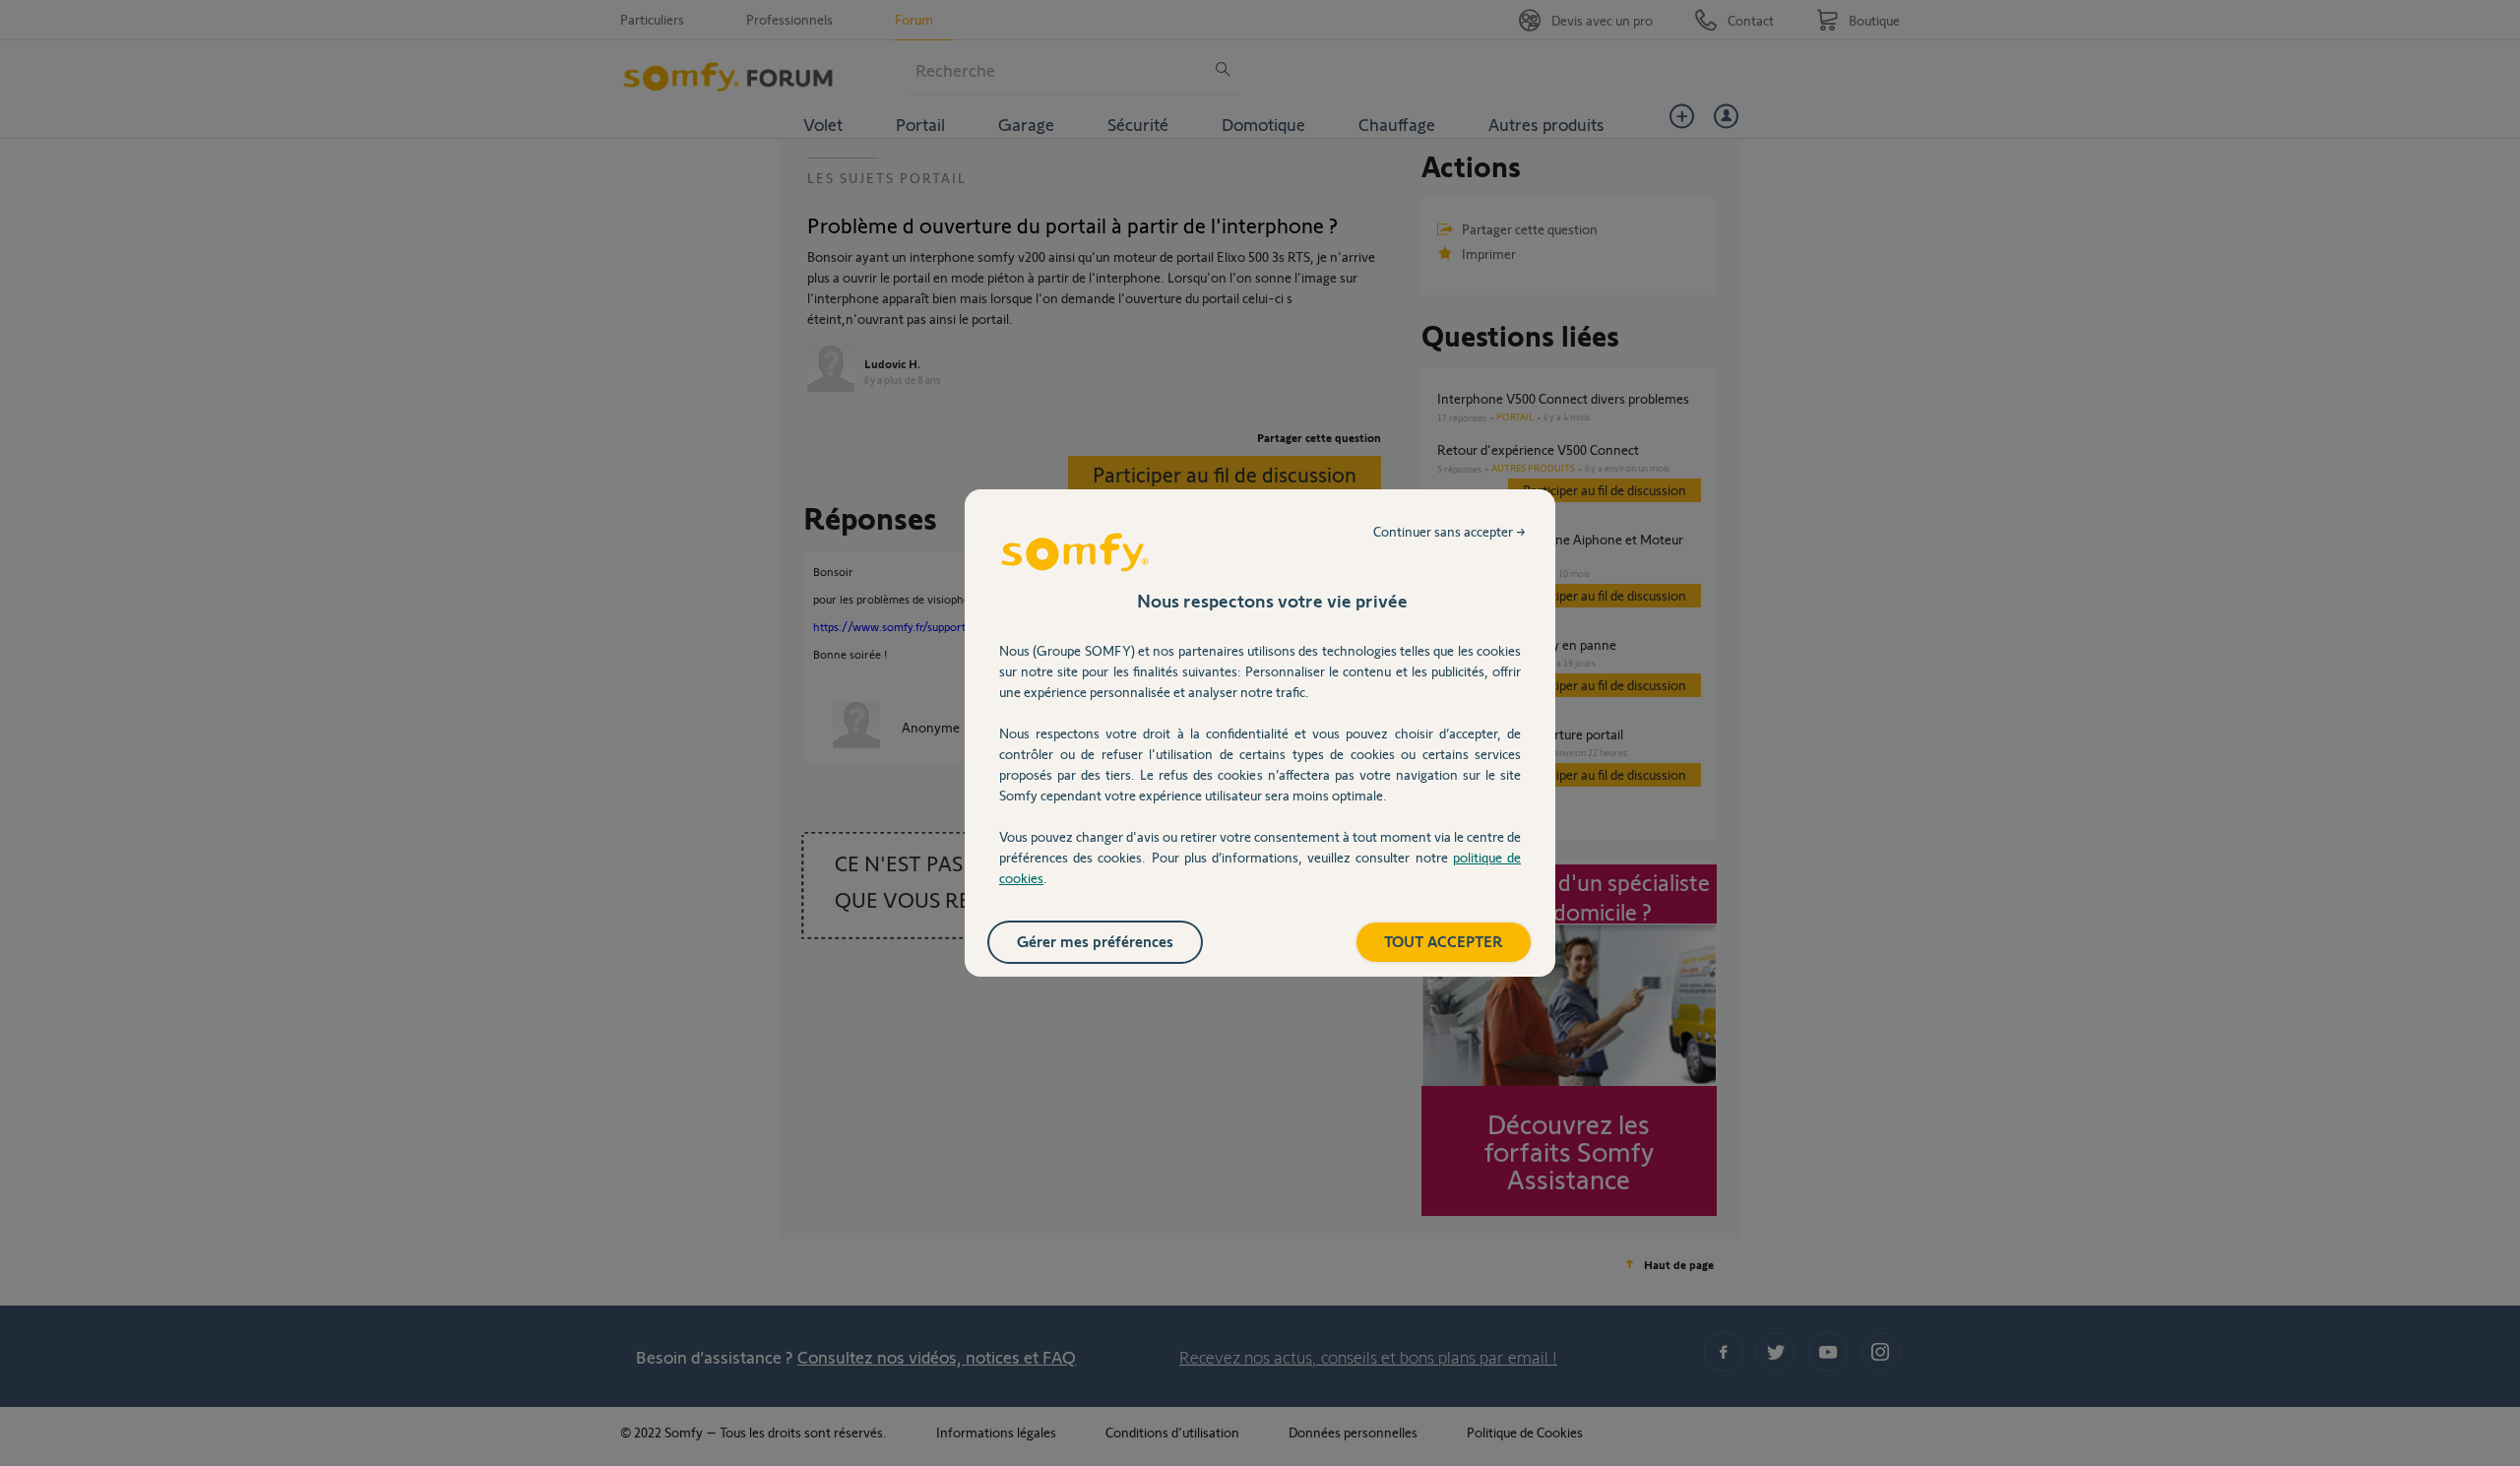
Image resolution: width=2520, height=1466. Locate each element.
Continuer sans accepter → (1449, 531)
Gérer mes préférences (1095, 941)
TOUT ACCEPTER (1444, 941)
